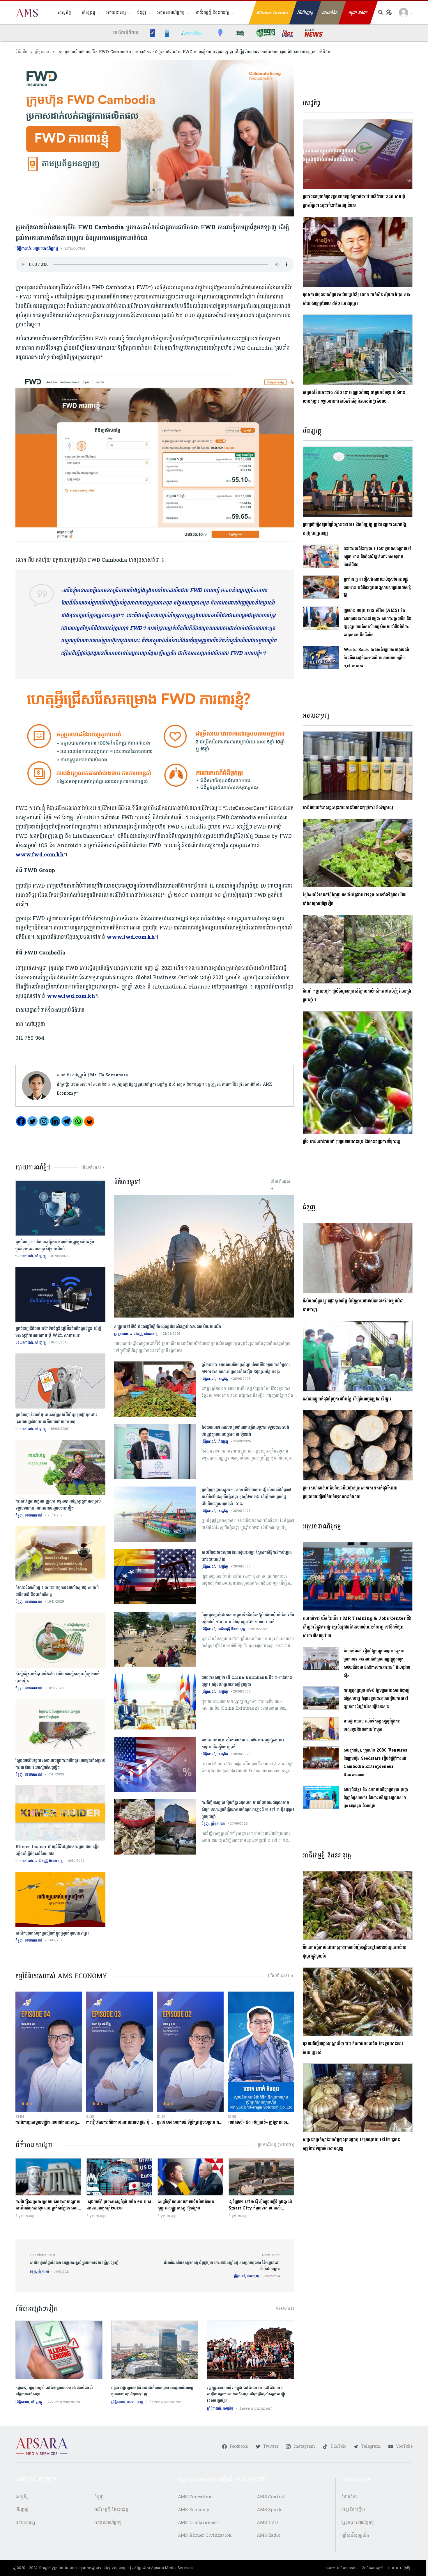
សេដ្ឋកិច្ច (64, 13)
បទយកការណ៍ (24, 1256)
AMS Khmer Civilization (205, 2535)
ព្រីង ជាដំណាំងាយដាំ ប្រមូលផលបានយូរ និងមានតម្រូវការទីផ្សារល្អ (351, 1142)
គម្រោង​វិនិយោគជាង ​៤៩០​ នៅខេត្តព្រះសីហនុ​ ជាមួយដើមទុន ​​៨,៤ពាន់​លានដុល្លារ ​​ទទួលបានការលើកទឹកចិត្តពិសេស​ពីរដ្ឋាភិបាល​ (354, 397)
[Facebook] (21, 1121)
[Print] (89, 1121)
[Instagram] (44, 1121)
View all (285, 2309)
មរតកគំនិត (330, 13)
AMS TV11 (268, 2523)
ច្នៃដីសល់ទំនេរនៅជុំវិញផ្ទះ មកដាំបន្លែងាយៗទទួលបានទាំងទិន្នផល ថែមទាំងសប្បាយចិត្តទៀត (355, 899)
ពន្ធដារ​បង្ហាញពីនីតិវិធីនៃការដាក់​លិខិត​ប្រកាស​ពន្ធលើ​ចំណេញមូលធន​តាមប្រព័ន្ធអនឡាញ (152, 2391)
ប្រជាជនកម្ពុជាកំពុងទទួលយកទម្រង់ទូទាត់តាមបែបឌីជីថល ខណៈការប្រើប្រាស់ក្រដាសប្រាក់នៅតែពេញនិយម (354, 201)
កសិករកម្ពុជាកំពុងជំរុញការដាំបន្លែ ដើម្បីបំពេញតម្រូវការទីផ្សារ (347, 1399)
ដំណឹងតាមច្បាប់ (373, 2568)
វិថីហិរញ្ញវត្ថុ (305, 13)
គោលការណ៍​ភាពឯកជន (341, 2568)
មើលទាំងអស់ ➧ (93, 1168)
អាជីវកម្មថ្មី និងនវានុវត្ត (213, 13)
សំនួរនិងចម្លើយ (353, 2510)
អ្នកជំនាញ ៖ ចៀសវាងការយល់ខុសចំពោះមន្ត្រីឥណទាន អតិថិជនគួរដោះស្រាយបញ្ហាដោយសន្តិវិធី (377, 587)
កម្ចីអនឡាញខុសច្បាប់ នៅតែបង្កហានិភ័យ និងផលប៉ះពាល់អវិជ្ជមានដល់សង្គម (54, 2391)
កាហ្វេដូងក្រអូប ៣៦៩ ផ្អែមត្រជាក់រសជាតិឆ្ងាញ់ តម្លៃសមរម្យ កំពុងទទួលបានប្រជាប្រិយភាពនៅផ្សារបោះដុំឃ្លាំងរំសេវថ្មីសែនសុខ (377, 1698)
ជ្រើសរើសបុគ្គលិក (355, 2535)
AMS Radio (269, 2535)
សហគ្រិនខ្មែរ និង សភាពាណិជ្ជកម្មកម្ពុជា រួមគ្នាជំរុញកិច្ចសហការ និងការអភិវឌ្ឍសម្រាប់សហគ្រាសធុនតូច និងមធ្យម (376, 1798)
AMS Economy (194, 2510)
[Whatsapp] (78, 1121)
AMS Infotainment (198, 2523)
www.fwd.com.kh (40, 855)
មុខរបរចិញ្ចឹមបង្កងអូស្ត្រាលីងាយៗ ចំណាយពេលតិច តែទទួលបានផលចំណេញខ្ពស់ (353, 2048)
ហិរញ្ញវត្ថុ (88, 13)
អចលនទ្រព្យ (116, 13)
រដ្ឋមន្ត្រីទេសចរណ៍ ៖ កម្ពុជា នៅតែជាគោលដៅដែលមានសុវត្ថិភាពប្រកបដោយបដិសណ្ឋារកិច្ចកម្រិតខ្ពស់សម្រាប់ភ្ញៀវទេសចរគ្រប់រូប (246, 2394)
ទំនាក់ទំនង (350, 2497)
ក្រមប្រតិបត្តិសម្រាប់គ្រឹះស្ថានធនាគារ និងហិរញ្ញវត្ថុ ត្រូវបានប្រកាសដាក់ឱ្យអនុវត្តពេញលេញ (354, 529)
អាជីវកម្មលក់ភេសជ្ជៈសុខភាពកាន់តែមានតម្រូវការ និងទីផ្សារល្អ (348, 808)
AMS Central (271, 2497)
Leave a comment (64, 2402)
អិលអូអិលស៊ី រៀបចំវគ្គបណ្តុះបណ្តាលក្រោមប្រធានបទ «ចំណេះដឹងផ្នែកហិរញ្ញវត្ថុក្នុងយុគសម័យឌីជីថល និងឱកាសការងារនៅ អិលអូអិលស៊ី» (377, 1663)
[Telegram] (67, 1121)
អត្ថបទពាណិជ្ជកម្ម (171, 13)
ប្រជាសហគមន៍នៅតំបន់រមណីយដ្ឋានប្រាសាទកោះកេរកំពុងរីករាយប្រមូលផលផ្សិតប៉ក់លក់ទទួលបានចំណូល (350, 1493)
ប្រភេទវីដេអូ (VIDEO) (276, 2145)
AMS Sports (270, 2510)
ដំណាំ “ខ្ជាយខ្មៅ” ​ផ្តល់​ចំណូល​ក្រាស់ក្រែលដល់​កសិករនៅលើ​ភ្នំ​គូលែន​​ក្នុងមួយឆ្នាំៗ (357, 996)
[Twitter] (32, 1121)
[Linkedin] (55, 1121)
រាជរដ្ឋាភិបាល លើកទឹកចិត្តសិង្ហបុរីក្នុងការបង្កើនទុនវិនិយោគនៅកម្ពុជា (372, 1725)
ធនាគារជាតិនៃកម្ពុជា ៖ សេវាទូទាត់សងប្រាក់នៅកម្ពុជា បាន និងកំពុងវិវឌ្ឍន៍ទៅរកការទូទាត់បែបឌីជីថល (378, 557)
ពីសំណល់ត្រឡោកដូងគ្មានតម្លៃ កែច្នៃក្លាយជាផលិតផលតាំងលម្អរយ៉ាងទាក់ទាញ (353, 1305)
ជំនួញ (142, 13)
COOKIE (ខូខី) (399, 2568)
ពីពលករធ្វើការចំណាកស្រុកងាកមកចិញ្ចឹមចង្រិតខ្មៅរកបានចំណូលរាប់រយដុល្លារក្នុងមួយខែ (355, 1952)
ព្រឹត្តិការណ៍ (42, 52)
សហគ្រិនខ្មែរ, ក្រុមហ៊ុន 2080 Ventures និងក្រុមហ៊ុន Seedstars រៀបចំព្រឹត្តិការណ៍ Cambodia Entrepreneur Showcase (375, 1762)
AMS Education (195, 2497)
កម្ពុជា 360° (358, 13)
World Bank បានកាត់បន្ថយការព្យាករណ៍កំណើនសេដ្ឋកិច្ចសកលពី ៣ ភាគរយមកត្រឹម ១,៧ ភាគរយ (376, 658)
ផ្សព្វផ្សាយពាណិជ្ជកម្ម (358, 2523)
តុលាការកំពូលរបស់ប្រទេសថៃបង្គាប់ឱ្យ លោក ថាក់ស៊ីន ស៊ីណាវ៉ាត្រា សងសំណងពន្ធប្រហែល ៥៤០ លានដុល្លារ (356, 299)
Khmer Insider (273, 13)
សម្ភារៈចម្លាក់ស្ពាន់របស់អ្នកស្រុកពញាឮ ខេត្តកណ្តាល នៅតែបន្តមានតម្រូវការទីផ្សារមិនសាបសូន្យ (351, 2144)
